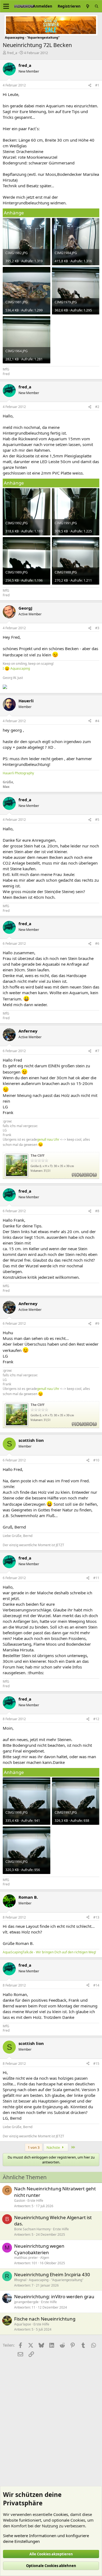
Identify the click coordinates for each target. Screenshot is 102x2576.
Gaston (20, 2201)
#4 (97, 721)
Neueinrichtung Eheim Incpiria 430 (52, 2274)
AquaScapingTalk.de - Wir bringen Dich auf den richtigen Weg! (49, 1952)
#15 (96, 2064)
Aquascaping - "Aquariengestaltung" (56, 2280)
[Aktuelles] (88, 6)
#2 (97, 407)
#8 (97, 1211)
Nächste (54, 2147)
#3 (97, 628)
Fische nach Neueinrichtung (45, 2319)
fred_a (12, 53)
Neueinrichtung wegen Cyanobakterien (39, 2249)
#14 (96, 1985)
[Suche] (97, 6)
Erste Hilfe (35, 2201)
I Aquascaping (16, 668)
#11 (96, 1578)
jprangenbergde (26, 2302)
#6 (97, 944)
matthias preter (26, 2258)
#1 (97, 85)
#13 (96, 1917)
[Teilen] (90, 85)
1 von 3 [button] (34, 2147)
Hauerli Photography (18, 773)
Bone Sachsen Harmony (32, 2229)
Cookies (61, 2514)
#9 (97, 1323)
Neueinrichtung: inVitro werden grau (54, 2296)
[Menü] (6, 6)
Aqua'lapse (23, 2324)
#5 (97, 820)
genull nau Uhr (48, 1139)
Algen (45, 2258)
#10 (96, 1460)
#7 (97, 1051)
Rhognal (20, 2280)
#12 (96, 1719)
